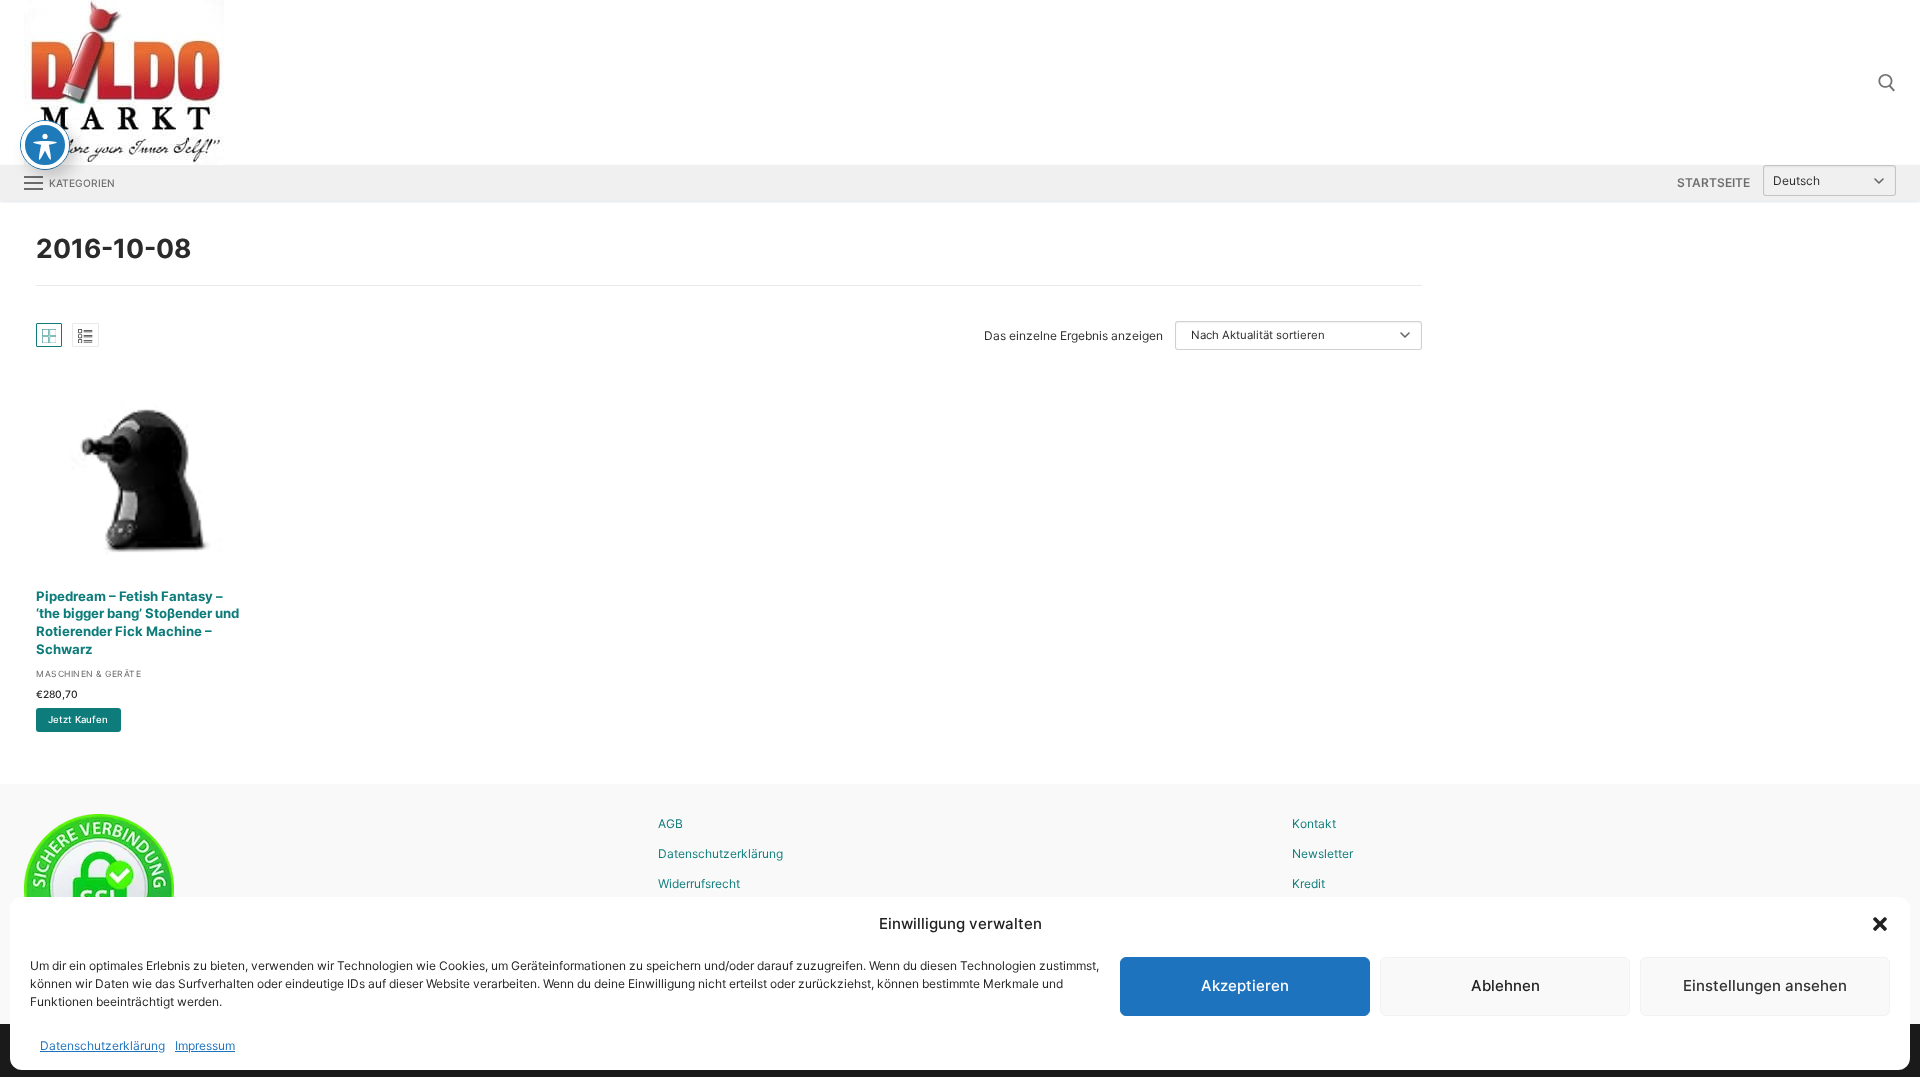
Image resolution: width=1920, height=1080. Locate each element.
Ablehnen (1505, 985)
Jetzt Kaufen (78, 719)
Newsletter (1322, 853)
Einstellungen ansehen (1765, 985)
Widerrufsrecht (699, 883)
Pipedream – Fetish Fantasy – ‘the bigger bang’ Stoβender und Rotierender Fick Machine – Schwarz (137, 622)
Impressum (205, 1045)
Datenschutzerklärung (102, 1045)
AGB (670, 823)
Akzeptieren (1245, 985)
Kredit (1308, 883)
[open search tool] (1887, 83)
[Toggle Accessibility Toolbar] (45, 145)
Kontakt (1314, 823)
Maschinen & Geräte (88, 674)
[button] (1880, 924)
